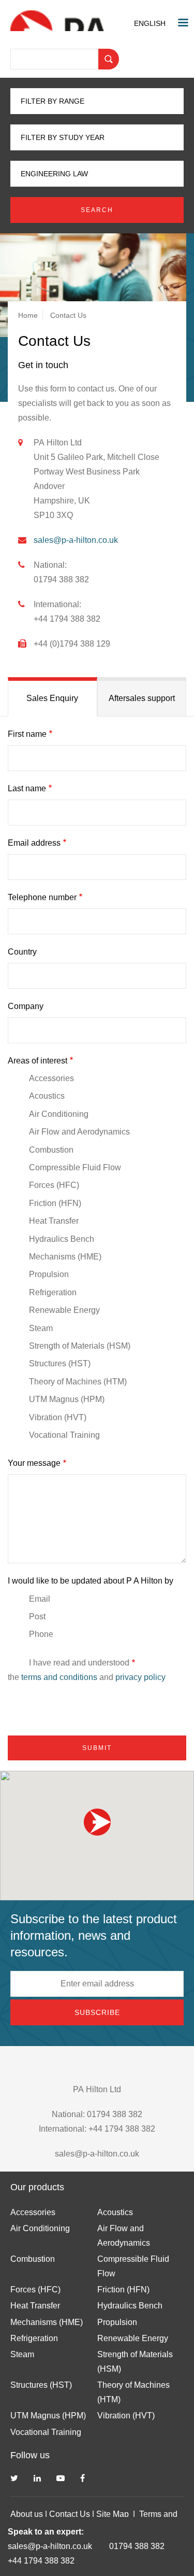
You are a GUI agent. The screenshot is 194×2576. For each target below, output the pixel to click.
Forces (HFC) (54, 1185)
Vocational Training (64, 1435)
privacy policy (140, 1677)
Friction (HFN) (55, 1203)
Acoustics (47, 1096)
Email (40, 1599)
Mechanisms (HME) (65, 1257)
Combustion (51, 1150)
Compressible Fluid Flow (75, 1167)
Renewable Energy (64, 1310)
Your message (34, 1463)
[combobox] (152, 23)
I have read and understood (79, 1663)
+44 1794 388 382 (41, 2561)
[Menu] (183, 24)
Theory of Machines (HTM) (78, 1382)
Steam (41, 1328)
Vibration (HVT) (58, 1417)
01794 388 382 (137, 2546)
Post (37, 1616)
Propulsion (49, 1274)
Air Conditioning (59, 1114)
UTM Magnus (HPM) (67, 1399)
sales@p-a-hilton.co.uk (50, 2546)
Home (28, 315)
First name (27, 734)
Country (22, 952)
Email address (34, 843)
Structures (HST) (60, 1363)
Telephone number (42, 897)
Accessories (51, 1078)
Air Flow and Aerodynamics (79, 1132)
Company (26, 1006)
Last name (27, 788)
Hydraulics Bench (62, 1239)
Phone (41, 1634)
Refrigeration (53, 1292)
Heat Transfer (54, 1221)
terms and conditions (59, 1677)
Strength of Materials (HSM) (80, 1346)
